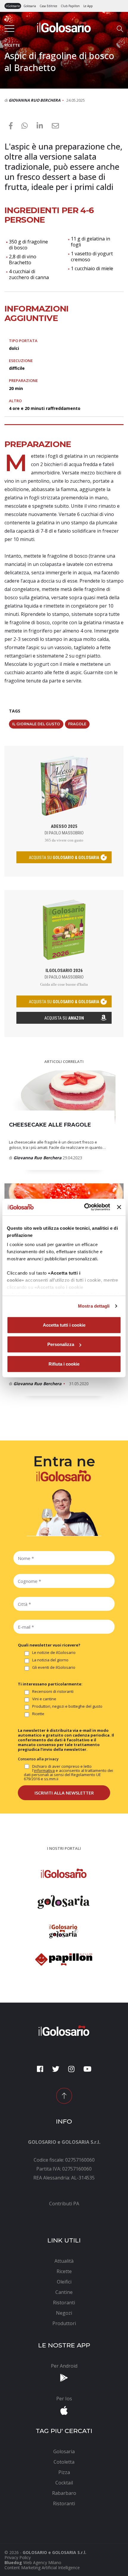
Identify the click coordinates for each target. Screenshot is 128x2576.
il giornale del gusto (36, 724)
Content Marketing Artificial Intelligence (42, 2568)
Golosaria (30, 6)
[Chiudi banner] (119, 1207)
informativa (44, 1770)
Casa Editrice (48, 6)
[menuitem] (64, 2204)
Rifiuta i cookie (64, 1364)
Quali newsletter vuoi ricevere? (49, 1645)
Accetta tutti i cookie (64, 1325)
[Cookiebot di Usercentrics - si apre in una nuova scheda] (84, 1207)
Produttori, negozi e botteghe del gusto (67, 1707)
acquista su (64, 858)
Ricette (38, 1714)
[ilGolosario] (64, 26)
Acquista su (64, 1018)
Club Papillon (70, 6)
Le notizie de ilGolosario (54, 1653)
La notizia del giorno (50, 1660)
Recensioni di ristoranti (53, 1692)
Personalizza (61, 1344)
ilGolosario (13, 6)
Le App (88, 6)
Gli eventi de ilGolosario (54, 1668)
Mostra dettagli (94, 1306)
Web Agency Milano (42, 2562)
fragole (77, 724)
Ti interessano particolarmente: (50, 1684)
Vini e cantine (44, 1699)
